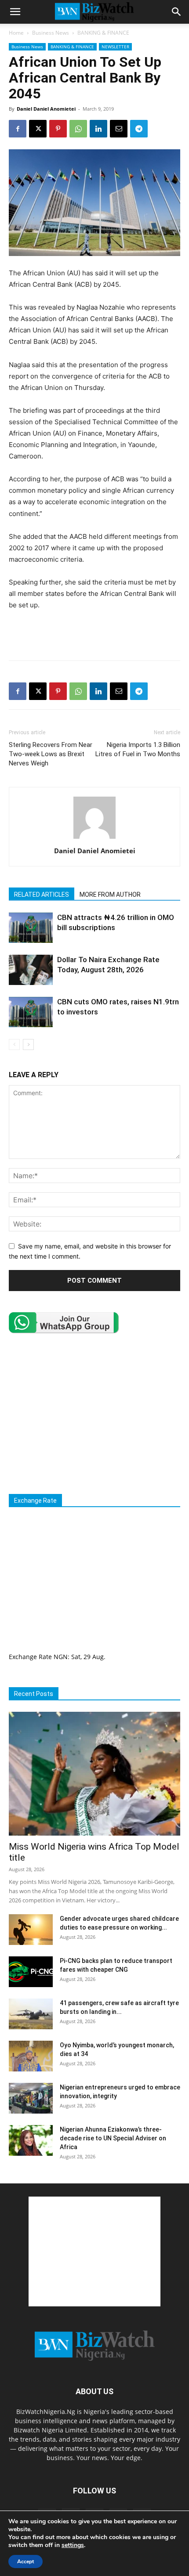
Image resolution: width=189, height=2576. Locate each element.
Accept (25, 2562)
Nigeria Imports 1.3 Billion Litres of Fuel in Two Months (138, 749)
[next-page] (28, 1044)
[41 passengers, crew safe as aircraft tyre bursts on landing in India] (31, 2014)
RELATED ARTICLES (42, 895)
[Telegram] (139, 129)
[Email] (119, 129)
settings (73, 2545)
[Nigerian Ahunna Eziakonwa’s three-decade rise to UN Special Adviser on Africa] (31, 2140)
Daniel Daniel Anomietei (46, 109)
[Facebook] (18, 129)
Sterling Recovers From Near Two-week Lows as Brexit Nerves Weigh (51, 754)
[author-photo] (94, 839)
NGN (61, 1657)
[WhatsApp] (78, 129)
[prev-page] (14, 1044)
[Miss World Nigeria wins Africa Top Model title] (94, 1774)
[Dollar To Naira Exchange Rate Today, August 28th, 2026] (31, 970)
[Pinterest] (58, 129)
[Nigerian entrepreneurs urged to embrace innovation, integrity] (31, 2098)
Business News (51, 33)
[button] (15, 12)
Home (16, 33)
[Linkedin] (98, 129)
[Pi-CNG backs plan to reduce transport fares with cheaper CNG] (31, 1972)
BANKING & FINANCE (103, 33)
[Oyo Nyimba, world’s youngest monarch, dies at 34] (31, 2056)
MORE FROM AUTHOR (110, 895)
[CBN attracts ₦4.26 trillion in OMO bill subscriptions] (31, 928)
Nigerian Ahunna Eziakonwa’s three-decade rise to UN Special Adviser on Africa (113, 2138)
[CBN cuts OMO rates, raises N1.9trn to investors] (31, 1012)
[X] (38, 129)
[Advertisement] (94, 633)
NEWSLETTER (115, 47)
